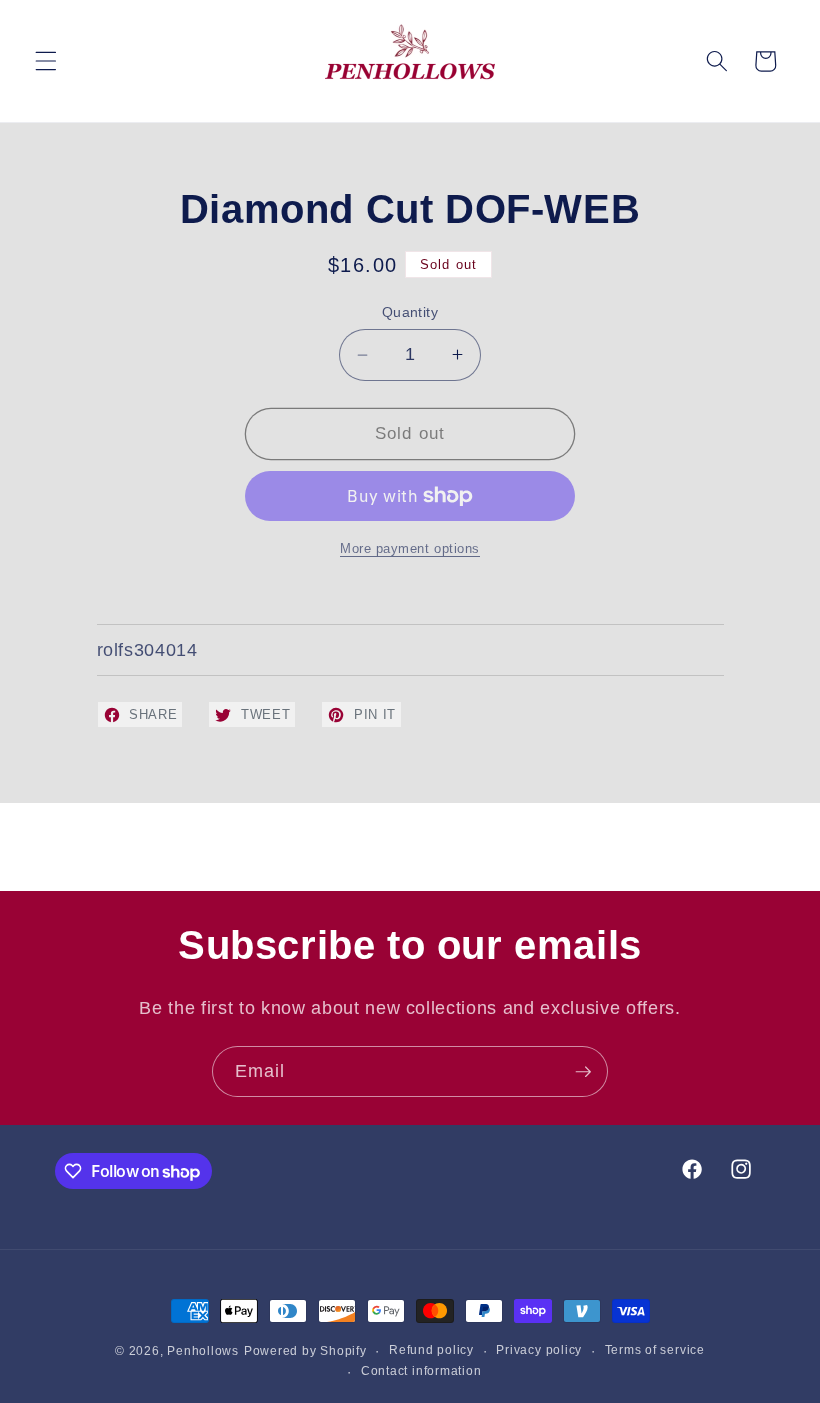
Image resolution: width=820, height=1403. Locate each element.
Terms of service (655, 1350)
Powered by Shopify (305, 1351)
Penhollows (203, 1351)
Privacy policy (539, 1350)
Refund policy (431, 1350)
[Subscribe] (583, 1072)
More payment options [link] (410, 548)
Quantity (410, 312)
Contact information (421, 1371)
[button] (46, 61)
